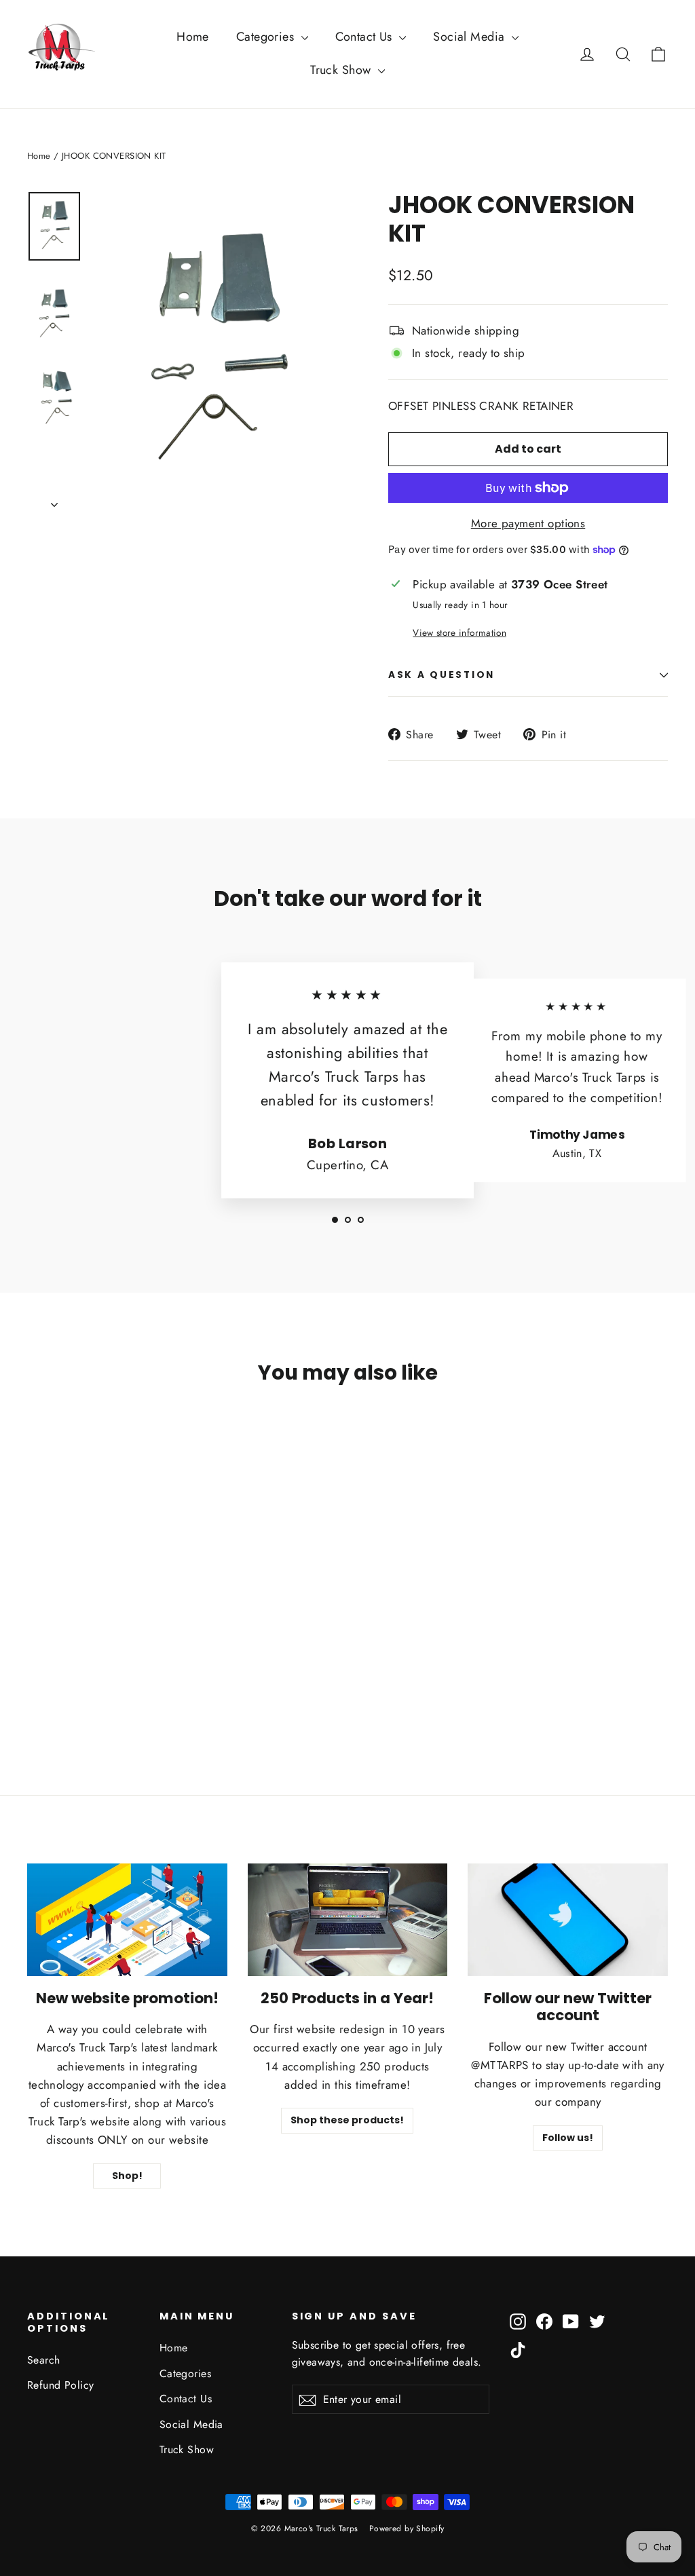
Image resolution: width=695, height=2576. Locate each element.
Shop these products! (347, 2120)
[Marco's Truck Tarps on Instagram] (518, 2320)
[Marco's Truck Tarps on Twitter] (597, 2320)
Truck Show (342, 70)
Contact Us (366, 37)
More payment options (528, 523)
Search (44, 2360)
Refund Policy (61, 2385)
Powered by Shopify (407, 2528)
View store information (459, 632)
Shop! (127, 2176)
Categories (267, 37)
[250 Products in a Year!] (348, 1920)
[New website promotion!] (127, 1920)
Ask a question (442, 675)
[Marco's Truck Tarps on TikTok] (518, 2349)
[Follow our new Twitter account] (568, 1920)
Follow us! (568, 2138)
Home (193, 37)
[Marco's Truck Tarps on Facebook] (544, 2320)
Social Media (471, 37)
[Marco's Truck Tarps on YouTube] (571, 2320)
